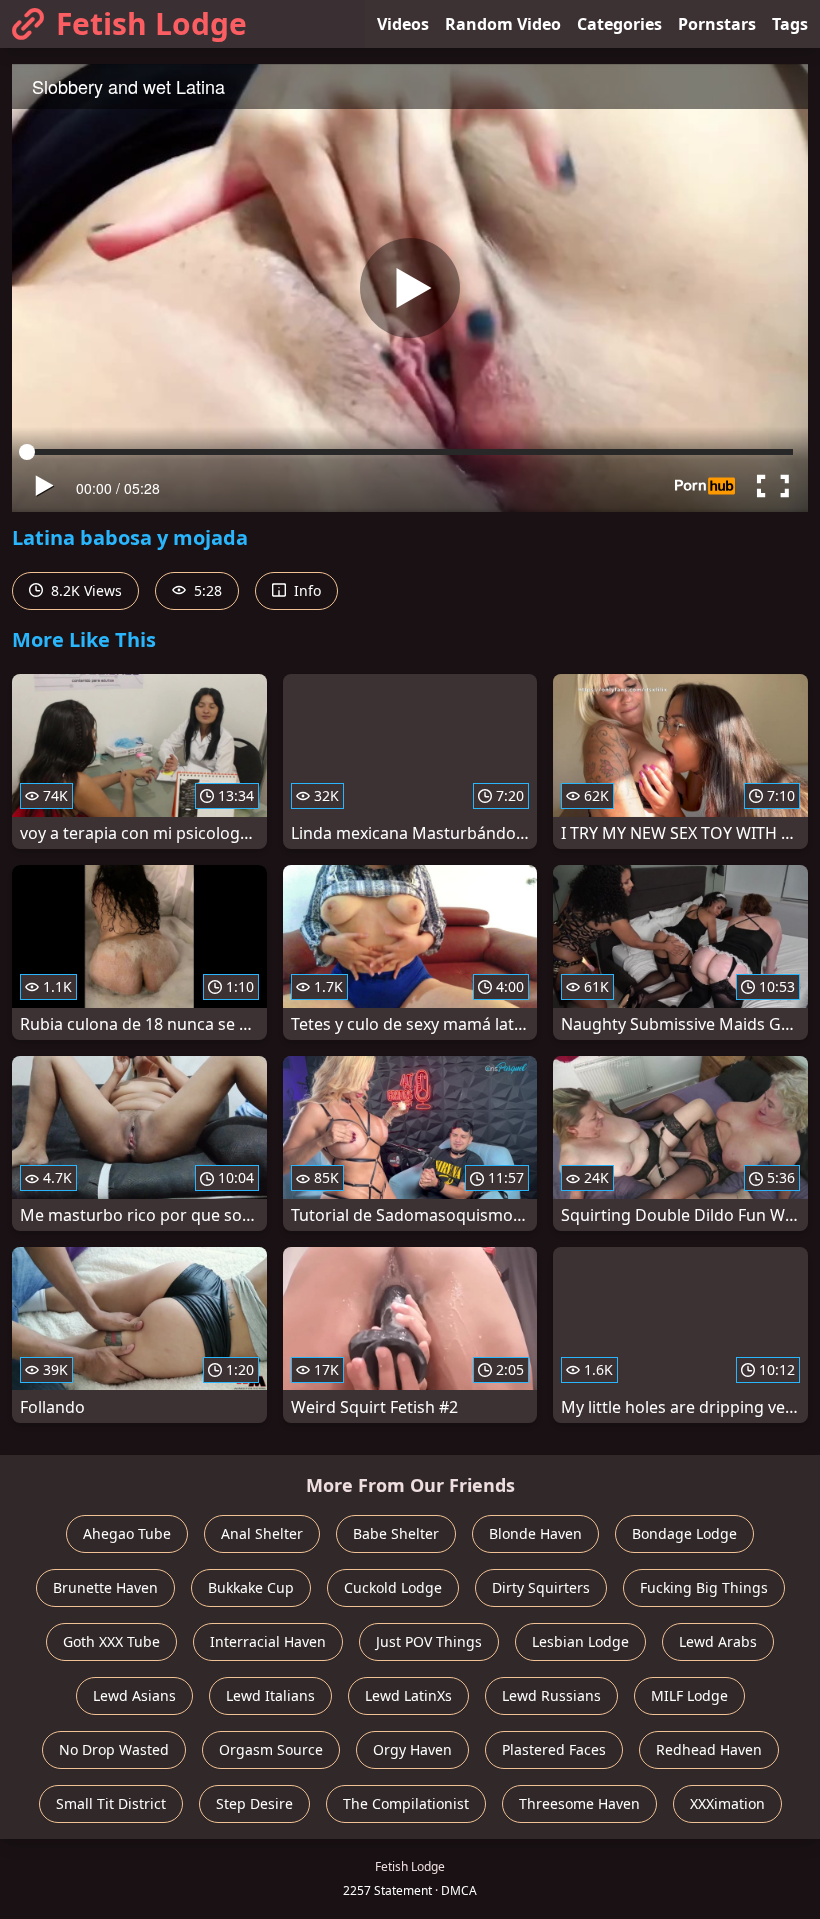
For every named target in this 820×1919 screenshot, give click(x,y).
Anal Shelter (262, 1533)
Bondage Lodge (684, 1533)
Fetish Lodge (151, 23)
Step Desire (254, 1803)
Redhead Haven (709, 1749)
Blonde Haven (535, 1533)
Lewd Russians (551, 1695)
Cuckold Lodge (393, 1587)
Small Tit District (111, 1803)
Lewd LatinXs (408, 1695)
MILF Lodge (689, 1695)
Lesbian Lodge (580, 1641)
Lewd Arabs (718, 1641)
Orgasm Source (271, 1749)
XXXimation (727, 1803)
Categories (619, 24)
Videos (403, 24)
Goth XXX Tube (111, 1641)
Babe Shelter (396, 1533)
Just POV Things (429, 1641)
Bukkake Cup (251, 1587)
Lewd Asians (134, 1695)
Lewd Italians (270, 1695)
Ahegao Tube (127, 1533)
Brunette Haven (105, 1587)
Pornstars (717, 24)
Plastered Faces (554, 1749)
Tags (790, 24)
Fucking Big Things (704, 1587)
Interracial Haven (268, 1641)
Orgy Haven (412, 1749)
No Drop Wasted (114, 1749)
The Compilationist (406, 1803)
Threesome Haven (579, 1803)
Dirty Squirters (541, 1587)
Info (305, 590)
